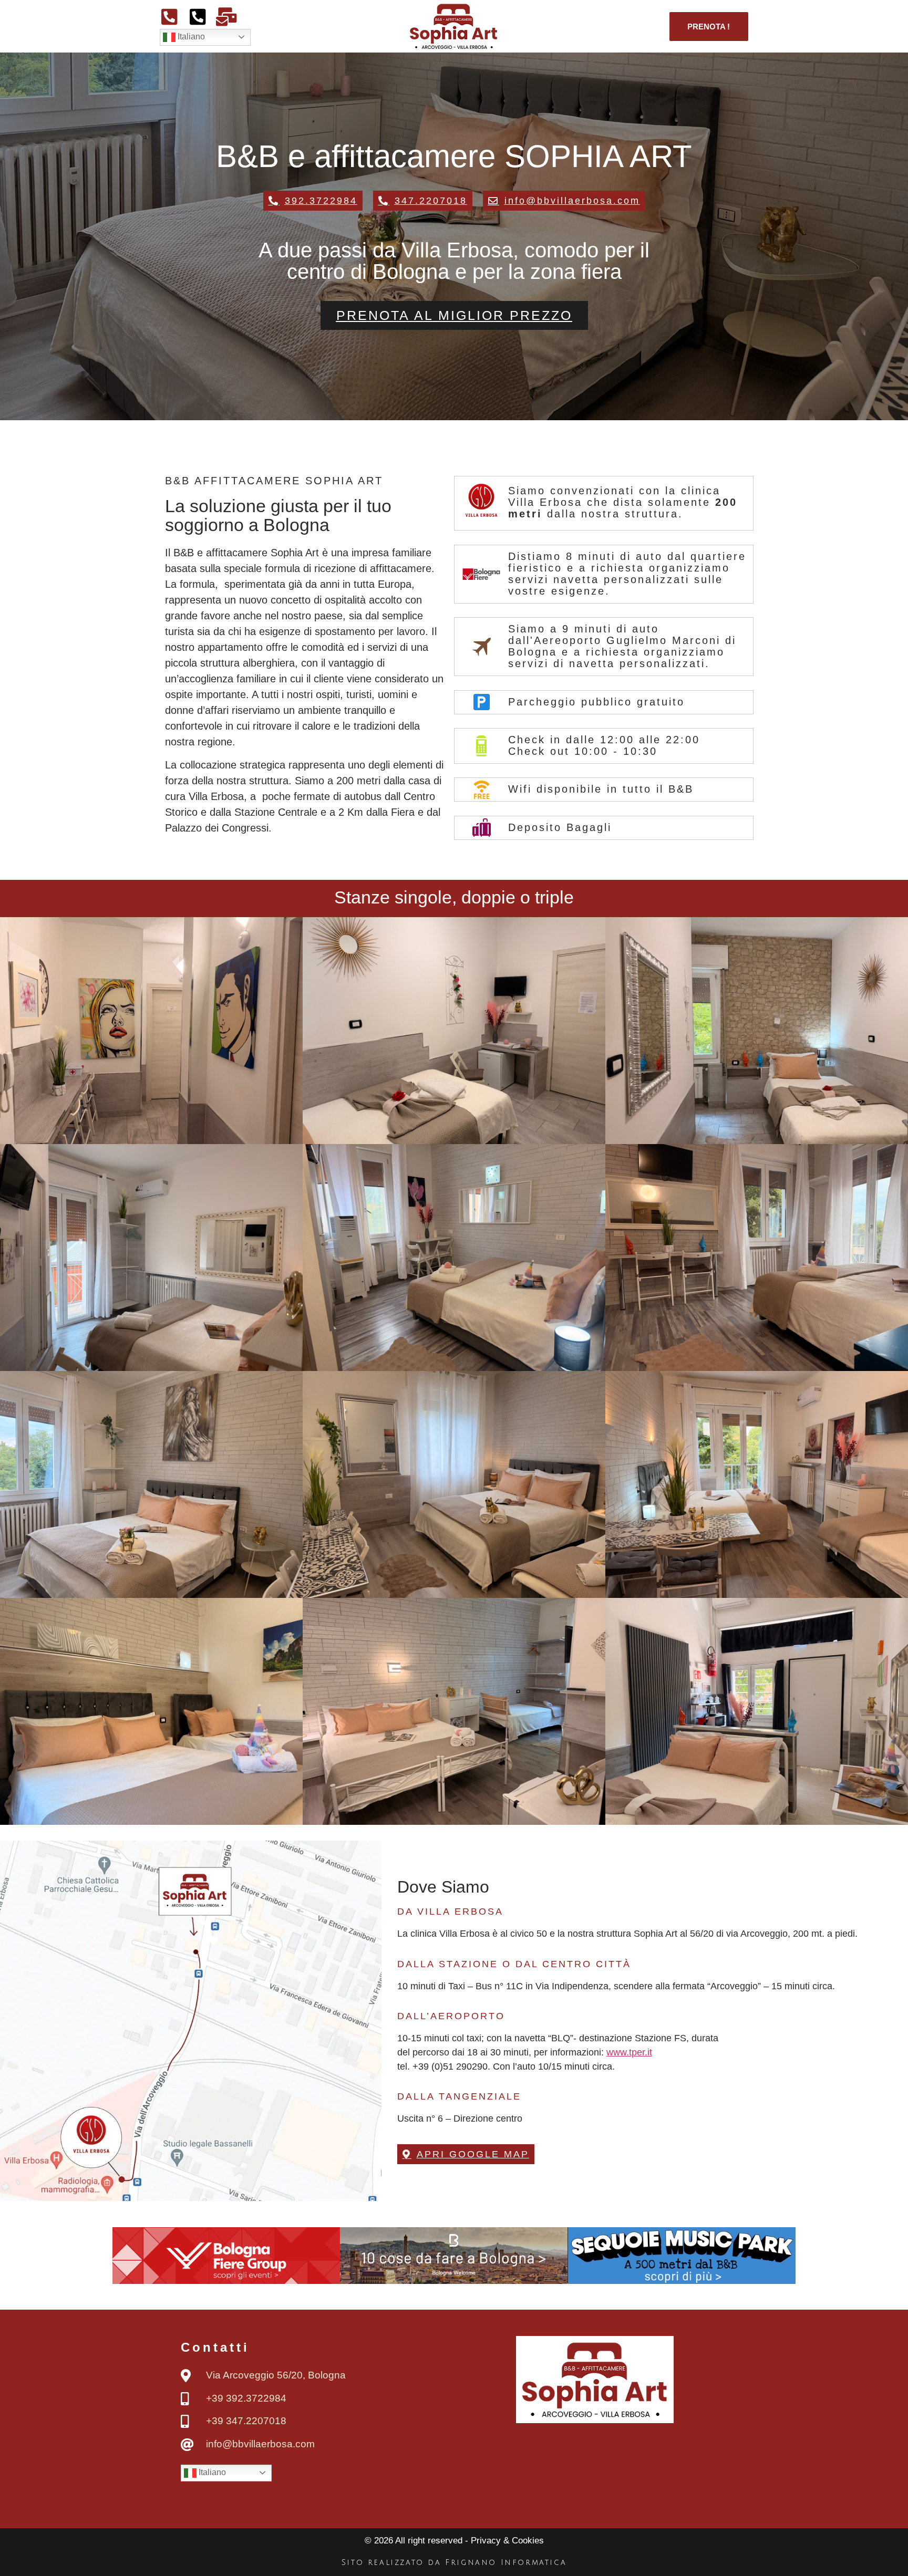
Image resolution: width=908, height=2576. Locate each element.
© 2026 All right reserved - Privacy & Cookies (454, 2541)
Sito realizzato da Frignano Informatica (454, 2563)
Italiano (190, 37)
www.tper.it (629, 2052)
